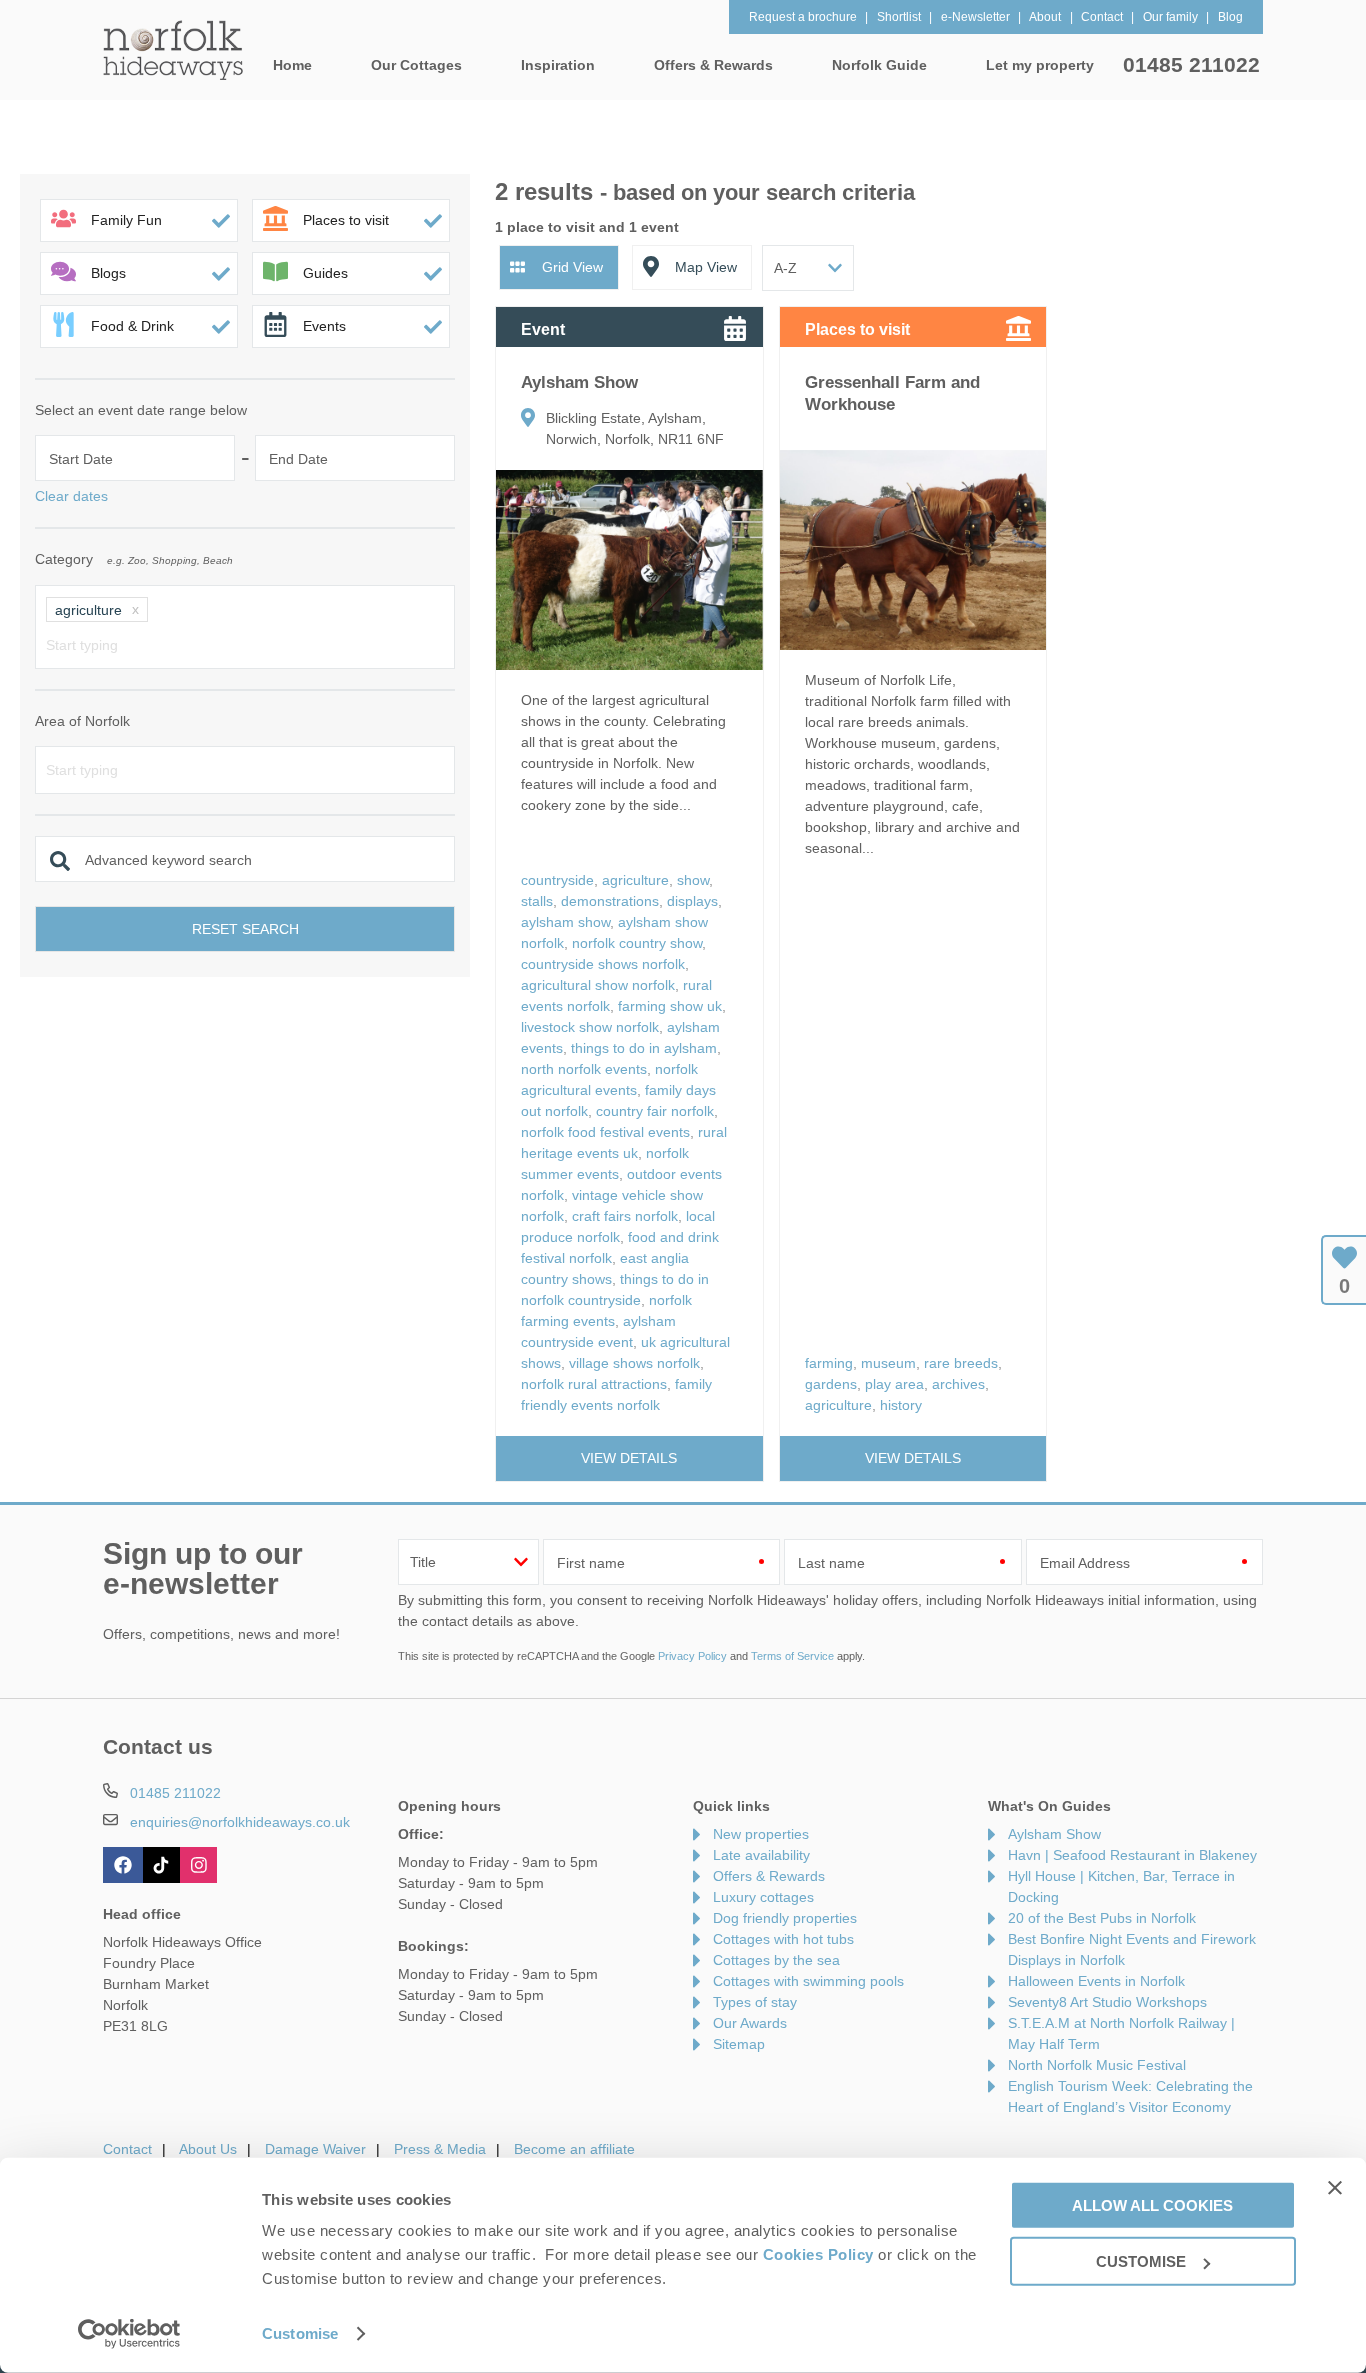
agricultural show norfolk (598, 985)
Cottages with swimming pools (808, 1981)
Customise (300, 2333)
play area (894, 1384)
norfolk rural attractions (594, 1384)
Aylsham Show (1054, 1834)
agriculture (635, 880)
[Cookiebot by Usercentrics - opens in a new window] (129, 2334)
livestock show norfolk (590, 1027)
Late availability (761, 1855)
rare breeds (961, 1363)
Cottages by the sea (776, 1960)
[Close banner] (1335, 2187)
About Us (208, 2149)
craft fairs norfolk (625, 1216)
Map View (706, 267)
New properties (761, 1834)
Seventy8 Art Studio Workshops (1107, 2002)
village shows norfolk (634, 1363)
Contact (127, 2149)
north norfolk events (584, 1069)
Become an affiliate (574, 2149)
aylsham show (565, 922)
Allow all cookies (1152, 2204)
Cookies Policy (818, 2254)
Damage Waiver (315, 2149)
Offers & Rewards (769, 1876)
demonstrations (610, 901)
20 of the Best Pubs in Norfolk (1102, 1918)
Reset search (245, 929)
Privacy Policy (692, 1656)
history (901, 1405)
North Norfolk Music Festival (1097, 2065)
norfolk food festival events (605, 1132)
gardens (831, 1384)
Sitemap (739, 2044)
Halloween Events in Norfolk (1096, 1981)
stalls (537, 901)
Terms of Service (792, 1656)
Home (292, 65)
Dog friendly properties (785, 1918)
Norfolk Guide (879, 65)
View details (629, 1458)
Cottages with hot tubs (783, 1939)
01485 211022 (1191, 64)
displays (692, 901)
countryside (557, 880)
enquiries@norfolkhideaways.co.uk (240, 1822)
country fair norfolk (655, 1111)
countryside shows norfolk (603, 964)
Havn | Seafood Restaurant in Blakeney (1132, 1855)
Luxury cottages (763, 1897)
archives (958, 1384)
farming (829, 1363)
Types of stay (755, 2002)
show (693, 880)
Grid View (572, 267)
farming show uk (670, 1006)
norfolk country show (637, 943)
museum (888, 1363)
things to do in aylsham (644, 1048)
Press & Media (440, 2149)
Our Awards (750, 2023)
